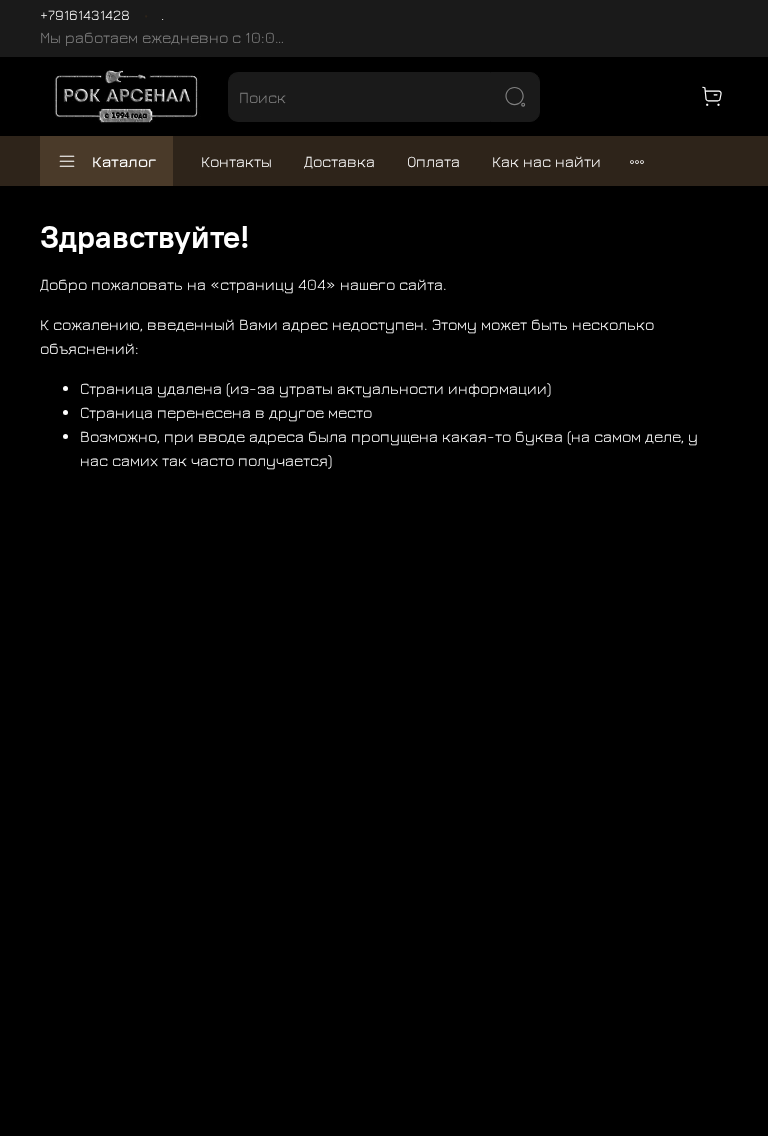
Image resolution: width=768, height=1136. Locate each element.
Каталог (124, 161)
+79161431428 (85, 14)
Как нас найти (546, 161)
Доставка (339, 161)
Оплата (433, 161)
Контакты (236, 161)
